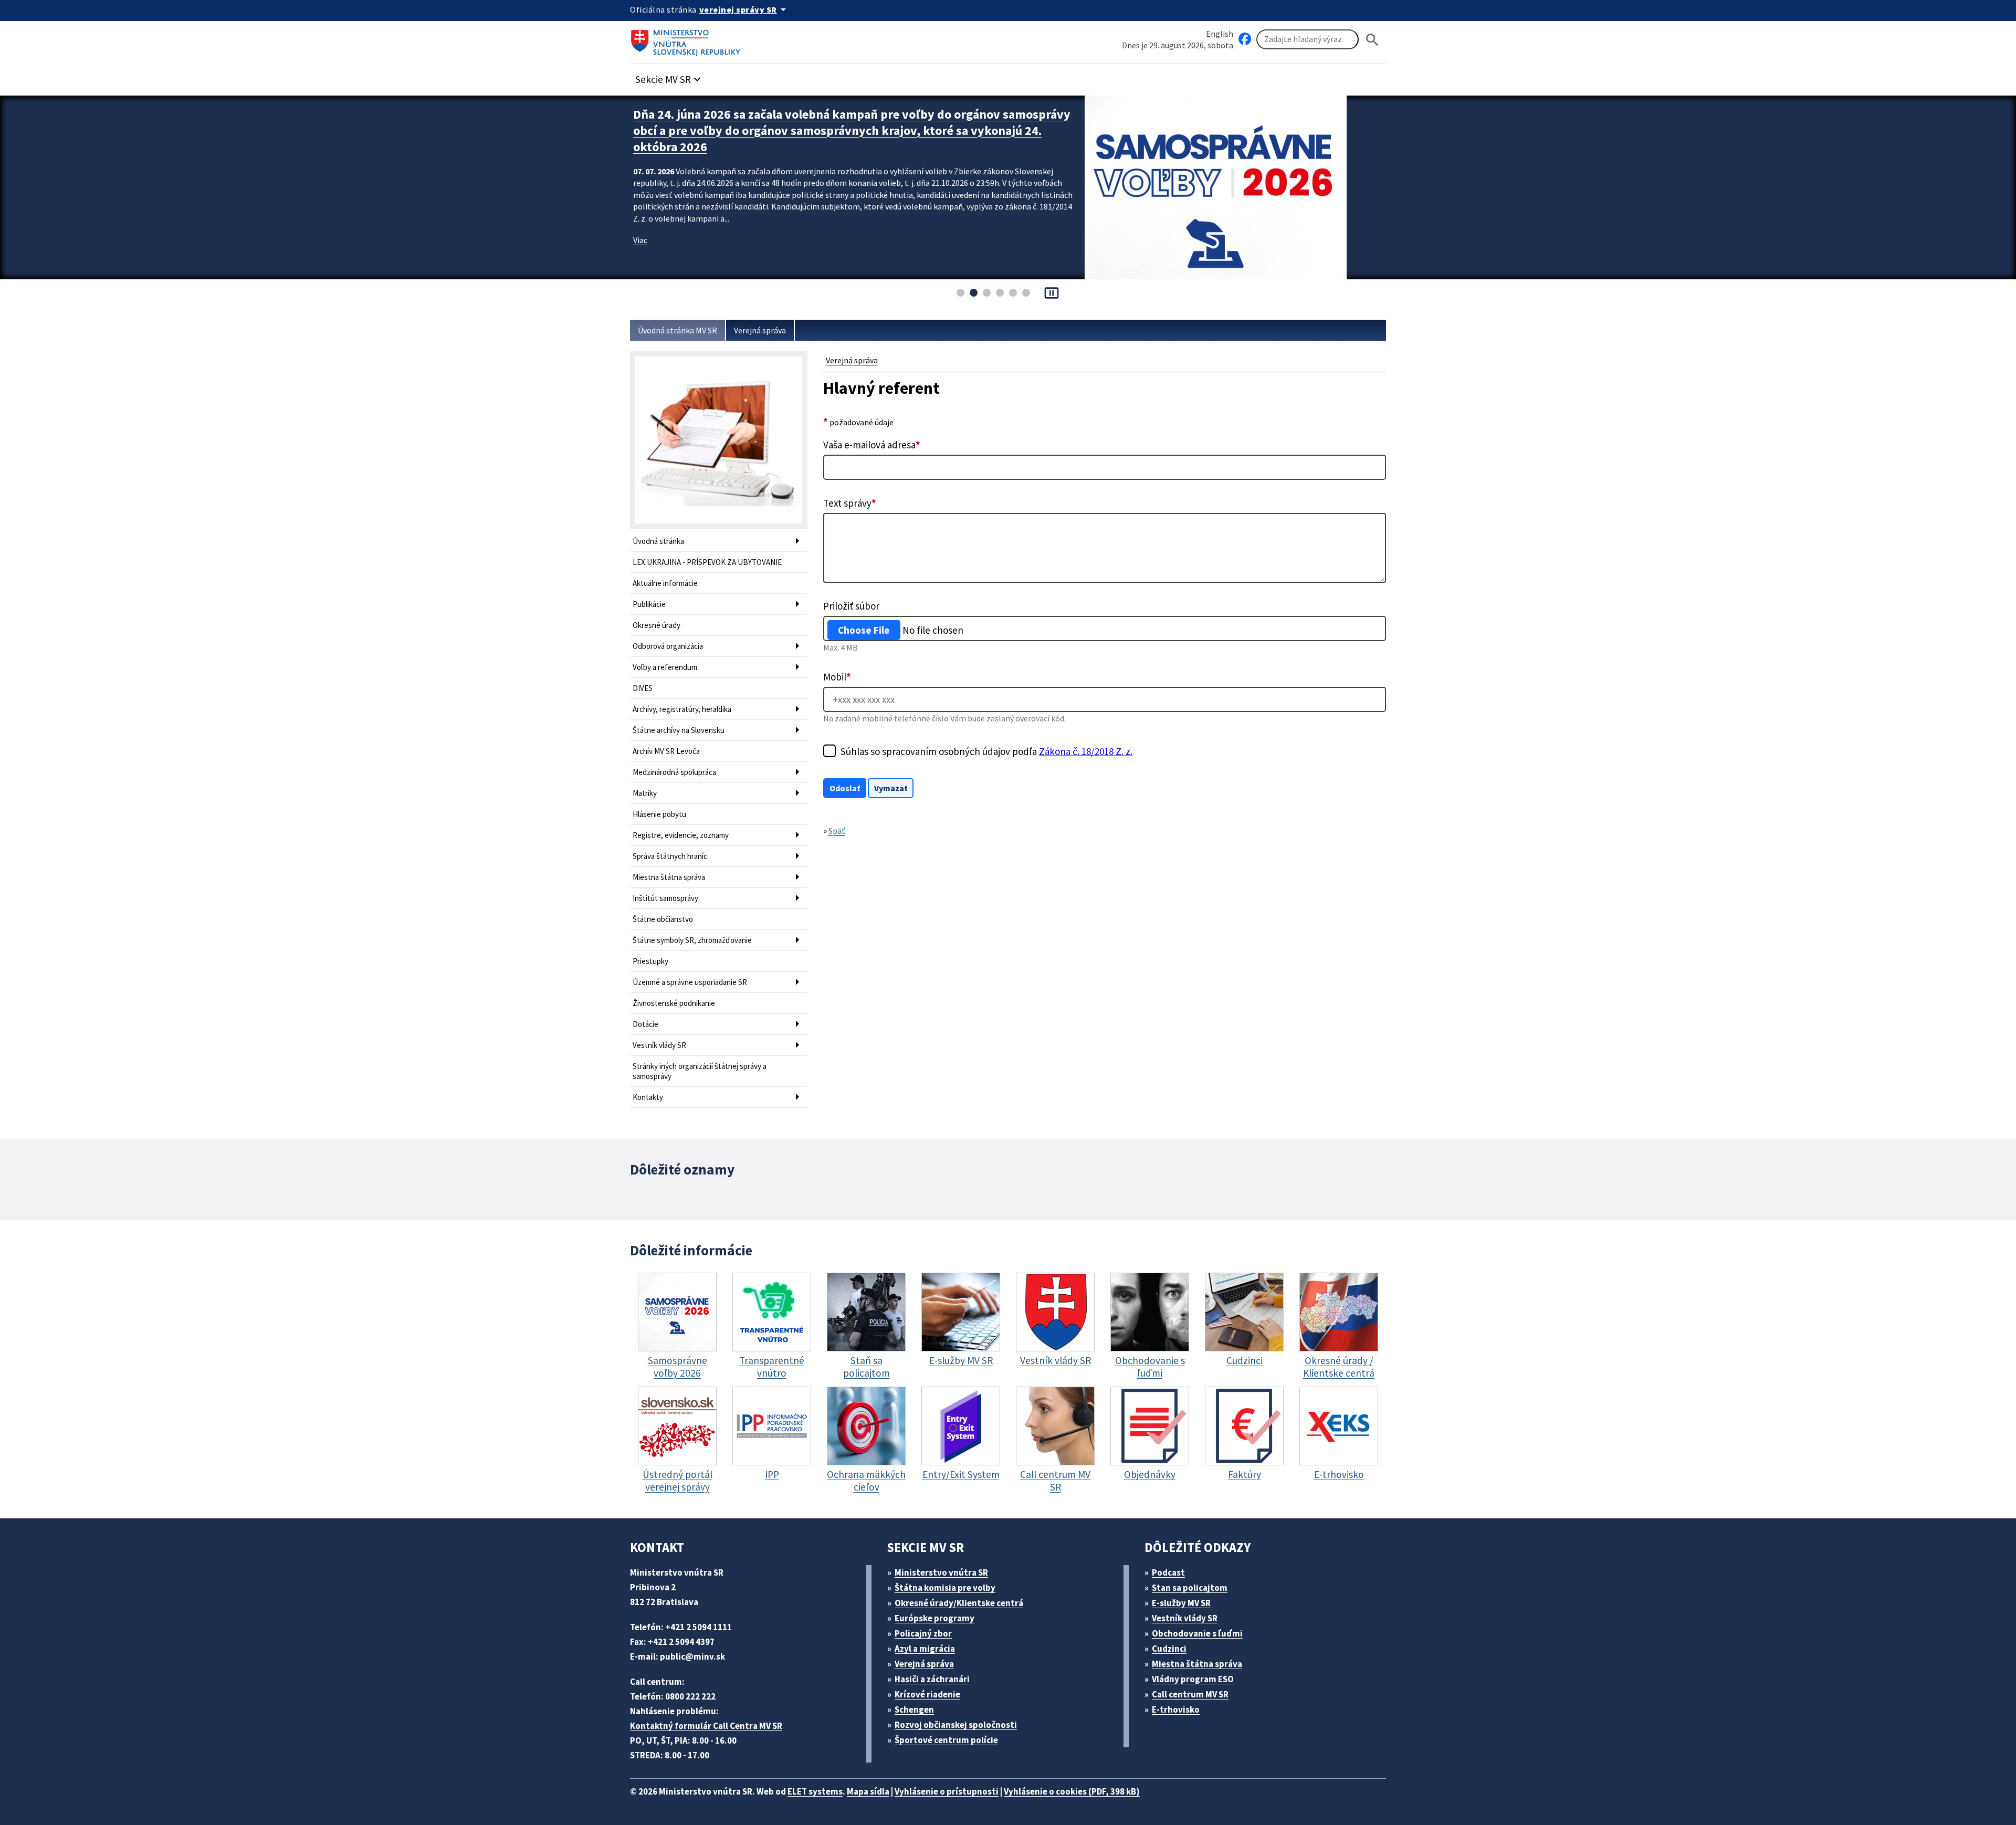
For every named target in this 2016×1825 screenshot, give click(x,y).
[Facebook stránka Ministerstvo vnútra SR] (1245, 39)
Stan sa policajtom (1190, 1588)
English (1220, 34)
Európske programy (934, 1618)
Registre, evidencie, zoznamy (681, 835)
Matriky (645, 793)
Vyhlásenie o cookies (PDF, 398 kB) (1072, 1791)
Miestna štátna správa (669, 877)
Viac (640, 224)
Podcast (1168, 1572)
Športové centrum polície (946, 1740)
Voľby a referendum (665, 667)
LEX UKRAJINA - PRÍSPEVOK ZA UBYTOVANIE (707, 562)
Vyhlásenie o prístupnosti (947, 1791)
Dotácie (645, 1024)
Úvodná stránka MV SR (678, 330)
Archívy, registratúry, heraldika (682, 709)
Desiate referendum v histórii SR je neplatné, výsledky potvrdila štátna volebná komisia (832, 122)
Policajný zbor (923, 1633)
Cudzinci (1169, 1649)
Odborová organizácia (668, 646)
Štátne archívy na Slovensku (679, 730)
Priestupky (650, 961)
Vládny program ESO (1193, 1679)
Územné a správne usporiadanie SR (690, 982)
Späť (837, 831)
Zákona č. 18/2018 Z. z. (1086, 751)
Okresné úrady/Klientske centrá (959, 1603)
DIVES (643, 688)
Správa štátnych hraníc (670, 856)
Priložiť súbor (851, 606)
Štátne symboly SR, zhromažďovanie (692, 940)
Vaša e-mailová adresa (872, 445)
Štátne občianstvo (663, 919)
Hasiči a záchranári (932, 1679)
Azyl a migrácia (925, 1649)
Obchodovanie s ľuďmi (1197, 1633)
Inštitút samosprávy (665, 898)
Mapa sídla (868, 1791)
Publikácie (649, 604)
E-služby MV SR (1181, 1603)
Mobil (837, 677)
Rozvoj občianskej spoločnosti (956, 1725)
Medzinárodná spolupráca (674, 772)
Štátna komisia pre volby (945, 1588)
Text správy (850, 503)
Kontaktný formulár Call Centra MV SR (706, 1726)
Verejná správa (760, 330)
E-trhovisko (1176, 1709)
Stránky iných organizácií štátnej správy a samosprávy (700, 1071)
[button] (669, 76)
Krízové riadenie (927, 1694)
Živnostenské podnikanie (674, 1003)
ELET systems (815, 1791)
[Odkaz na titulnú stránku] (688, 39)
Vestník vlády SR (659, 1045)
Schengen (914, 1709)
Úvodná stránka (658, 541)
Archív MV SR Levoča (666, 751)
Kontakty (648, 1097)
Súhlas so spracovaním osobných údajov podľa (986, 751)
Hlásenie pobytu (659, 814)
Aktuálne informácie (665, 583)
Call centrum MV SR (1190, 1694)
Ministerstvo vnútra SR (941, 1572)
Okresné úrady (657, 625)
